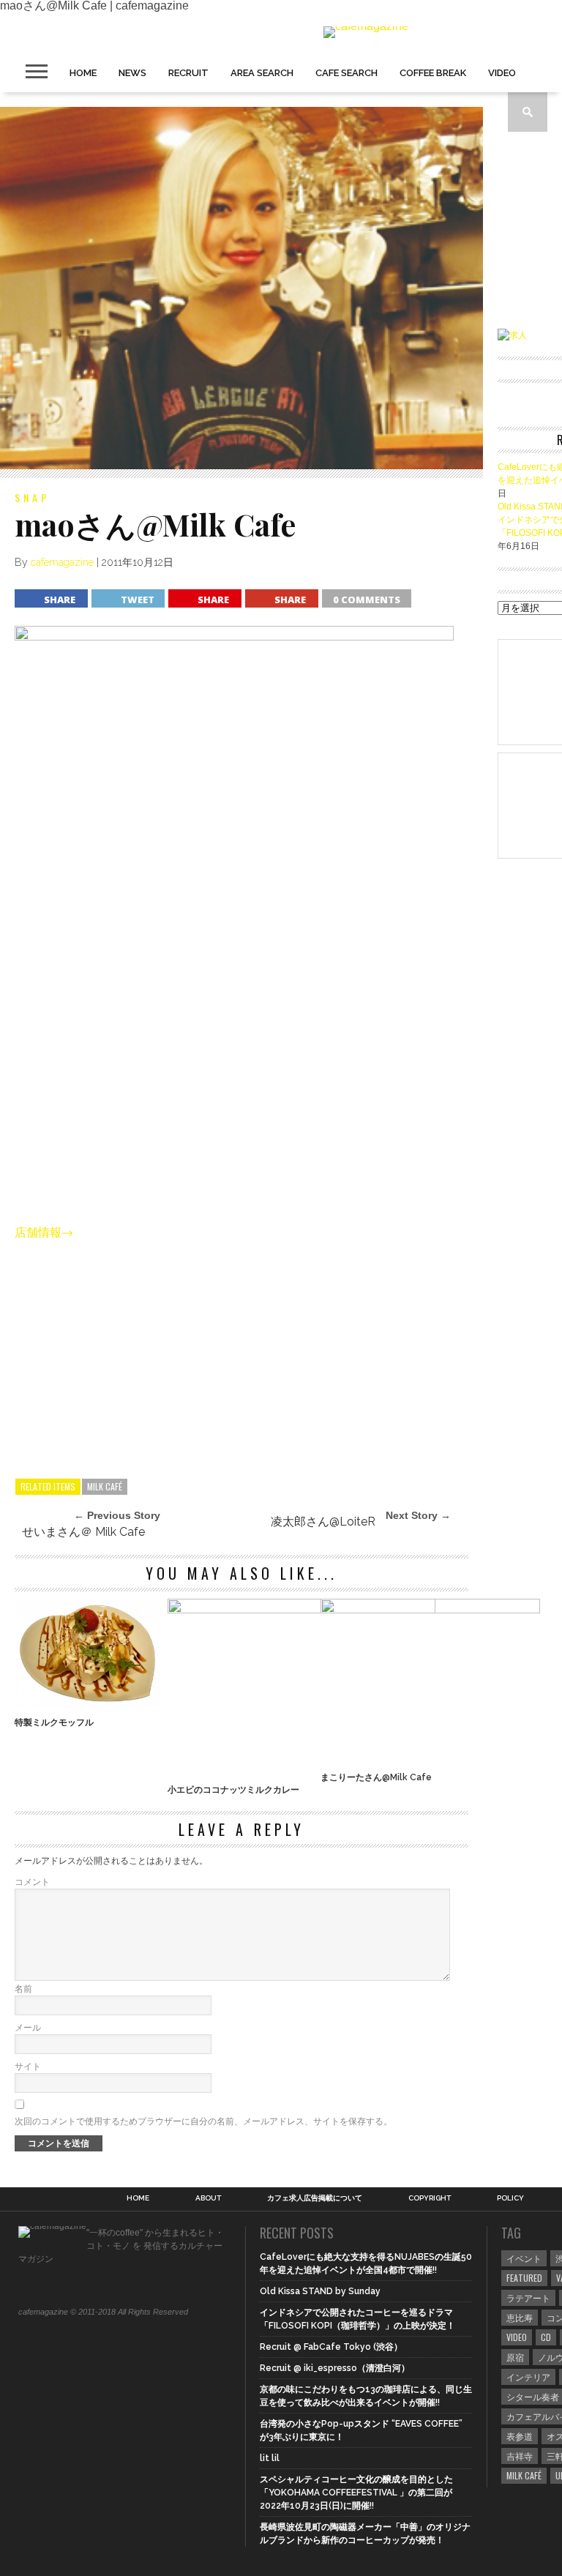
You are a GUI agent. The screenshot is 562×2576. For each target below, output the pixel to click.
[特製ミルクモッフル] (88, 1705)
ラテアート (528, 2297)
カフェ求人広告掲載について (315, 2198)
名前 (23, 1989)
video (517, 2337)
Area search (262, 73)
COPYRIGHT (430, 2198)
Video (502, 73)
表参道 (520, 2436)
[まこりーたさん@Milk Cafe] (430, 1609)
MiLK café (105, 1486)
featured (524, 2278)
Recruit (188, 73)
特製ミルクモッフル (54, 1722)
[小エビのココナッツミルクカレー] (301, 1609)
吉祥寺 (520, 2456)
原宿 (515, 2357)
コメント (32, 1882)
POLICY (510, 2198)
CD (546, 2337)
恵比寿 (520, 2317)
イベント (524, 2258)
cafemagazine (62, 562)
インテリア (528, 2377)
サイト (28, 2067)
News (132, 73)
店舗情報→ (44, 1232)
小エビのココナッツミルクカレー (233, 1790)
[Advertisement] (241, 1354)
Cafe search (346, 73)
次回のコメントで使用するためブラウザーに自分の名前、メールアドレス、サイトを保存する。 (203, 2121)
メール (28, 2028)
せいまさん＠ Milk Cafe (83, 1532)
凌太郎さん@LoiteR (323, 1522)
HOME (83, 73)
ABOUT (208, 2198)
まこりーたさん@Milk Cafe (376, 1777)
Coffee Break (433, 73)
